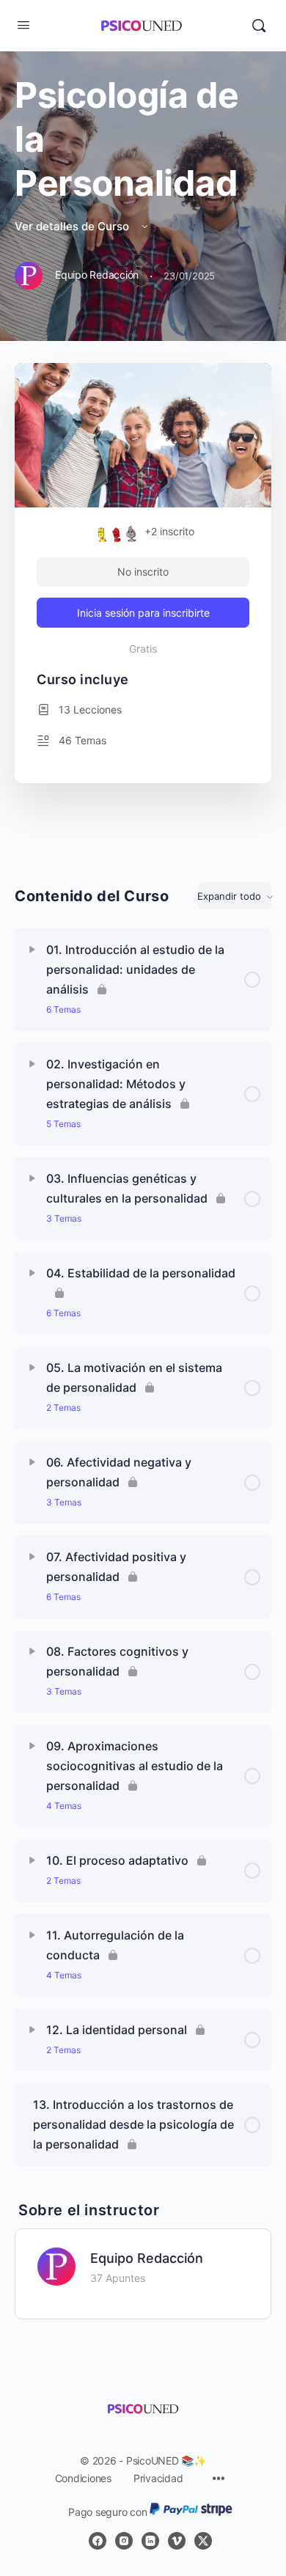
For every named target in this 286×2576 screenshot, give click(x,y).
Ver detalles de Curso (73, 226)
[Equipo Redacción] (56, 2266)
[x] (203, 2541)
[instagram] (124, 2541)
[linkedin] (150, 2541)
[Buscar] (259, 26)
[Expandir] (32, 950)
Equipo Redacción (147, 2258)
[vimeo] (177, 2541)
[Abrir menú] (23, 25)
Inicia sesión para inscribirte (143, 613)
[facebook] (98, 2541)
